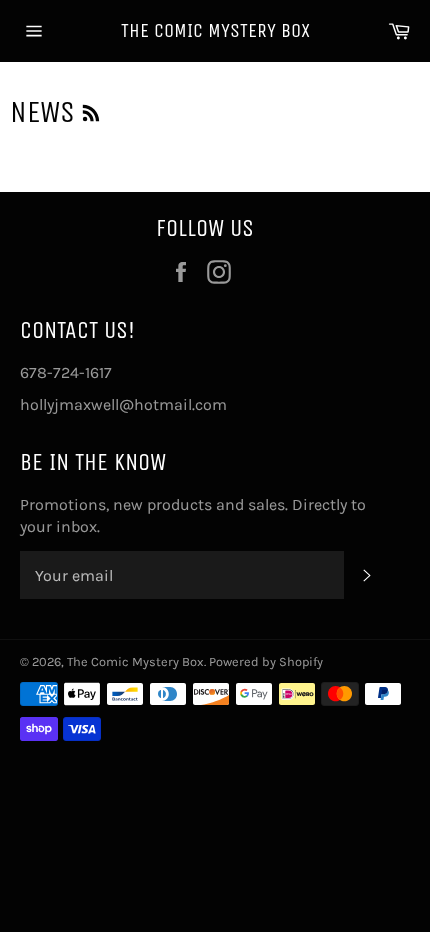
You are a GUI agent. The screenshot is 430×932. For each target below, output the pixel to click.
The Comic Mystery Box (215, 30)
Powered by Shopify (266, 661)
